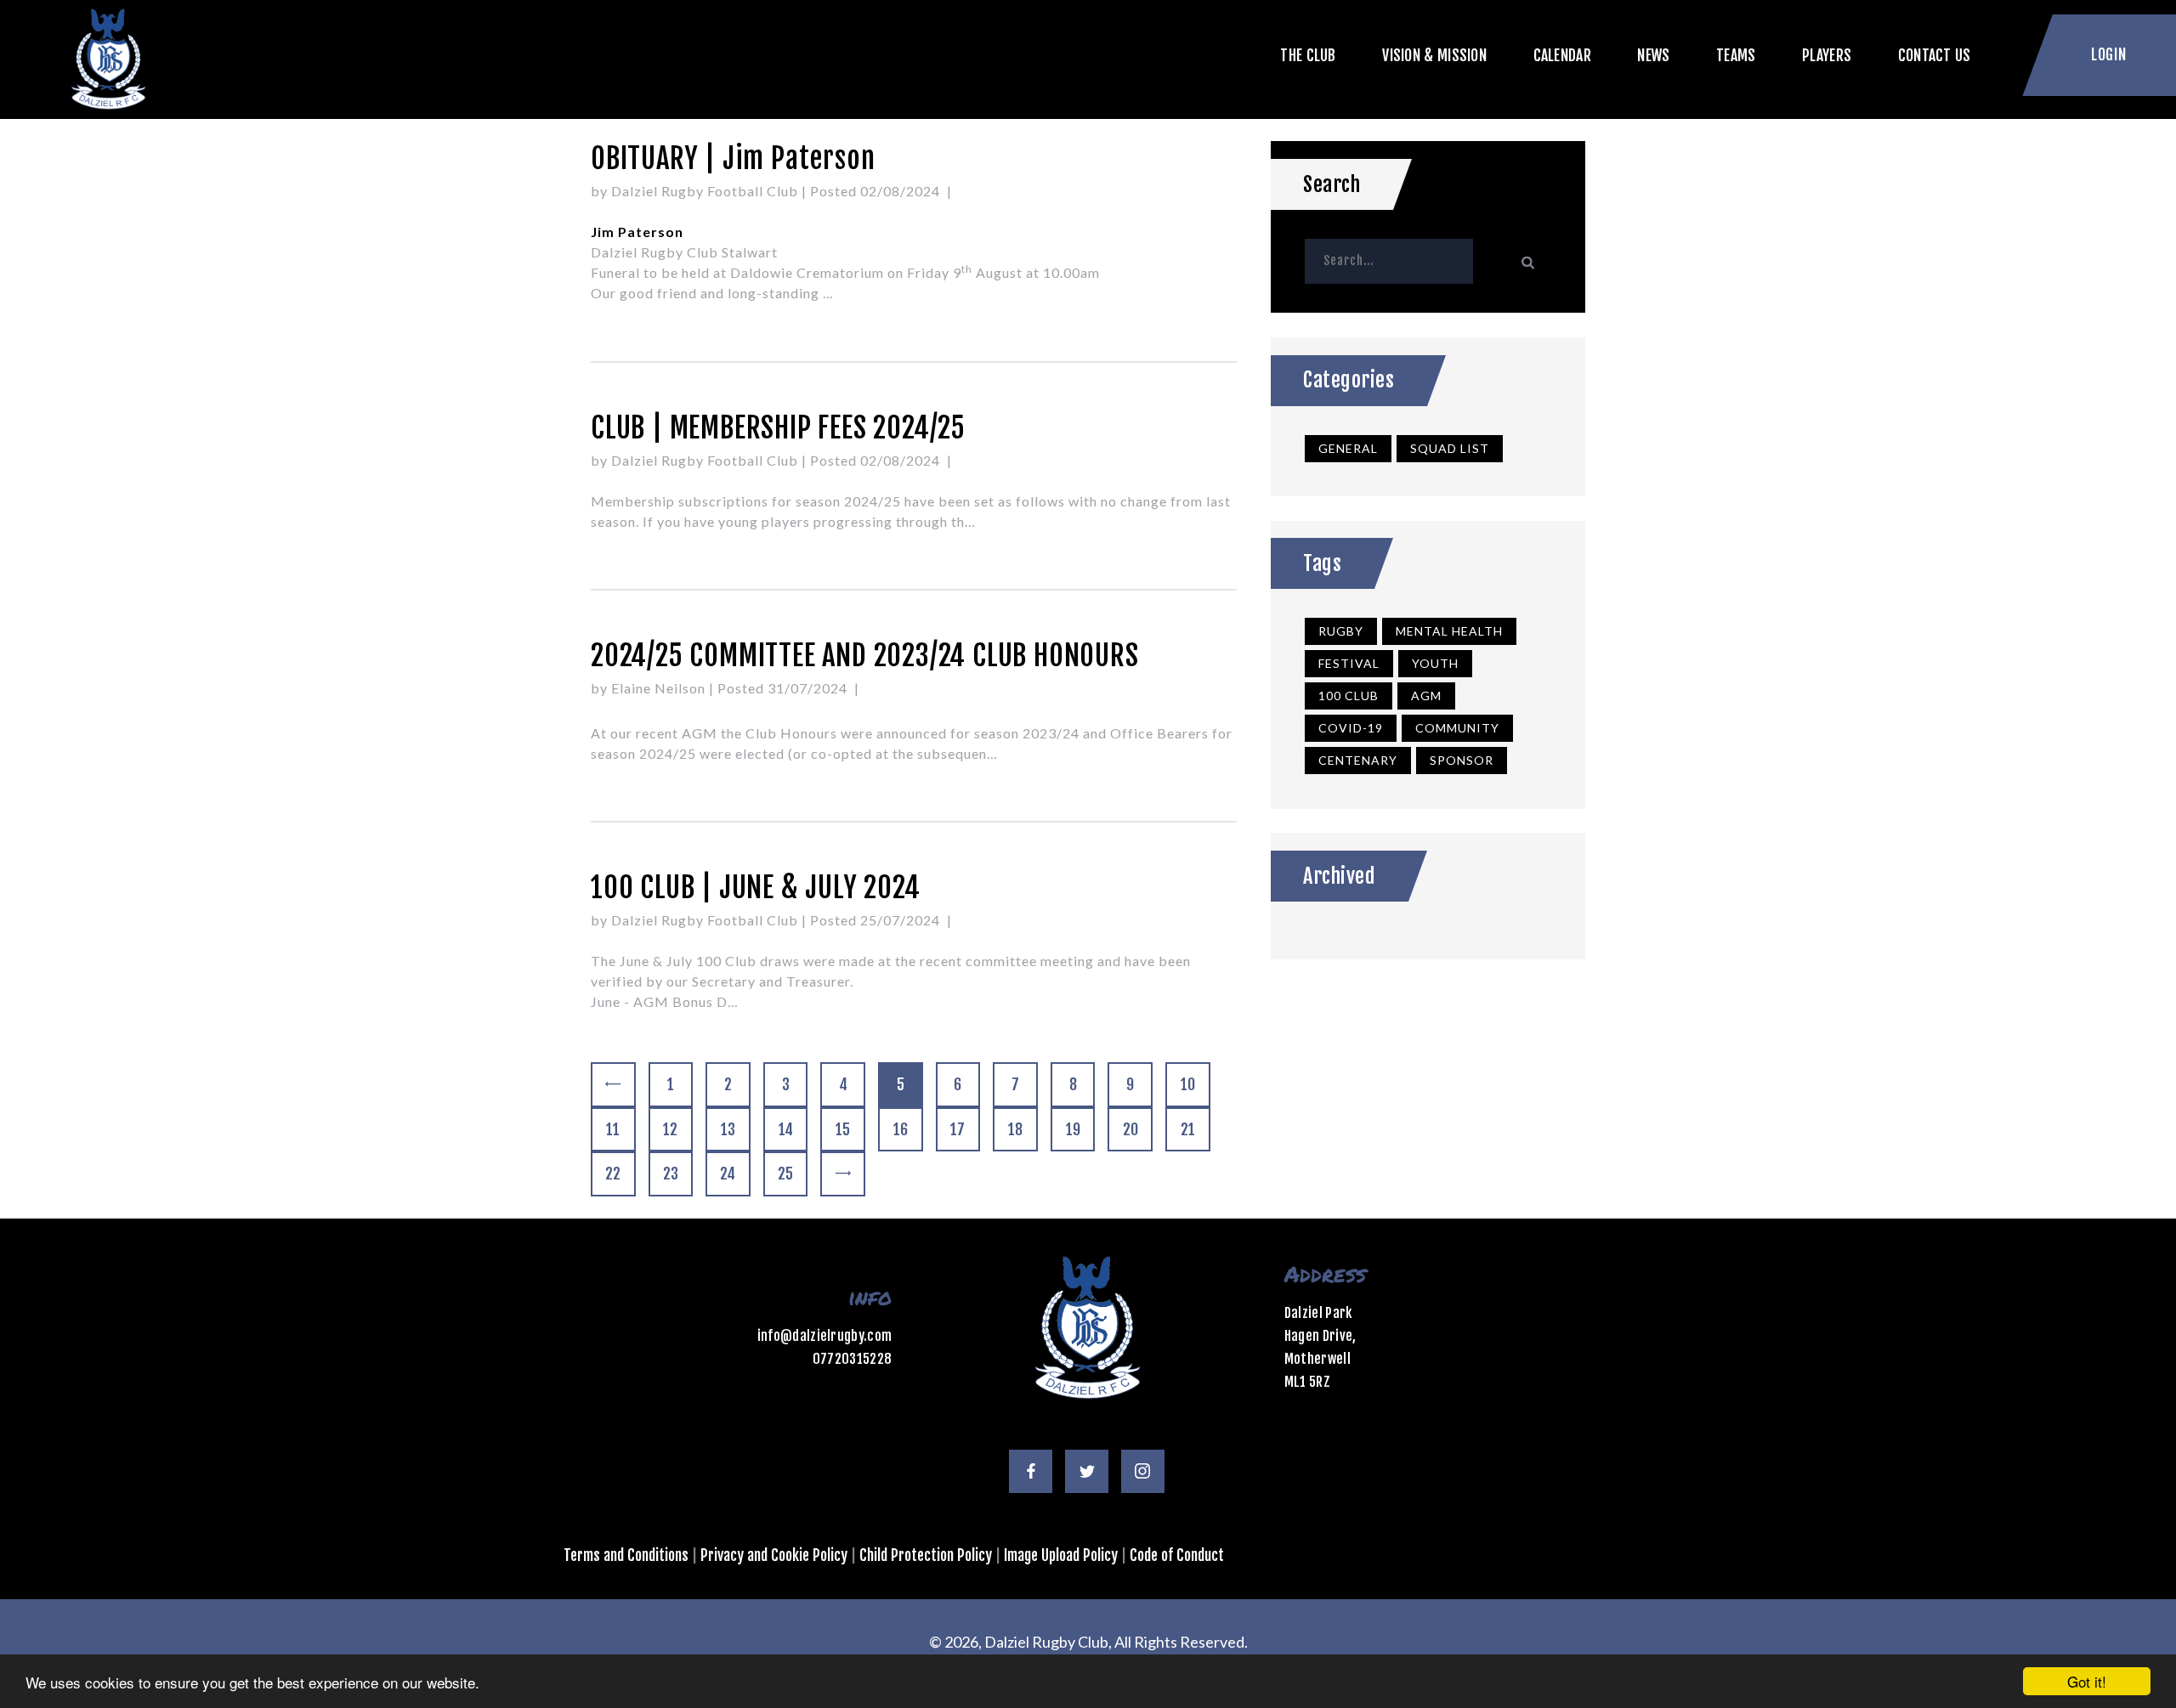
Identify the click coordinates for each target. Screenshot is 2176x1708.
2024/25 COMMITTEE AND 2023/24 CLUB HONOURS (865, 656)
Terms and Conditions (626, 1555)
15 (850, 1129)
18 (1023, 1129)
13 (735, 1129)
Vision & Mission (1434, 55)
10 (1195, 1084)
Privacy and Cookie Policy (774, 1555)
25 (792, 1174)
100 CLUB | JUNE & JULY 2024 (756, 888)
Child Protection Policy (926, 1555)
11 (620, 1129)
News (1653, 55)
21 (1195, 1129)
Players (1827, 55)
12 (677, 1129)
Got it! (2087, 1681)
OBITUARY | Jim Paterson (733, 158)
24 (734, 1174)
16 (908, 1129)
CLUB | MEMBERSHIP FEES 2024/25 (778, 428)
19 (1080, 1129)
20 (1137, 1129)
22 (620, 1174)
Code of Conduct (1177, 1555)
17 (965, 1129)
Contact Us (1935, 55)
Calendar (1562, 55)
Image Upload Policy (1061, 1555)
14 (793, 1129)
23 (677, 1174)
